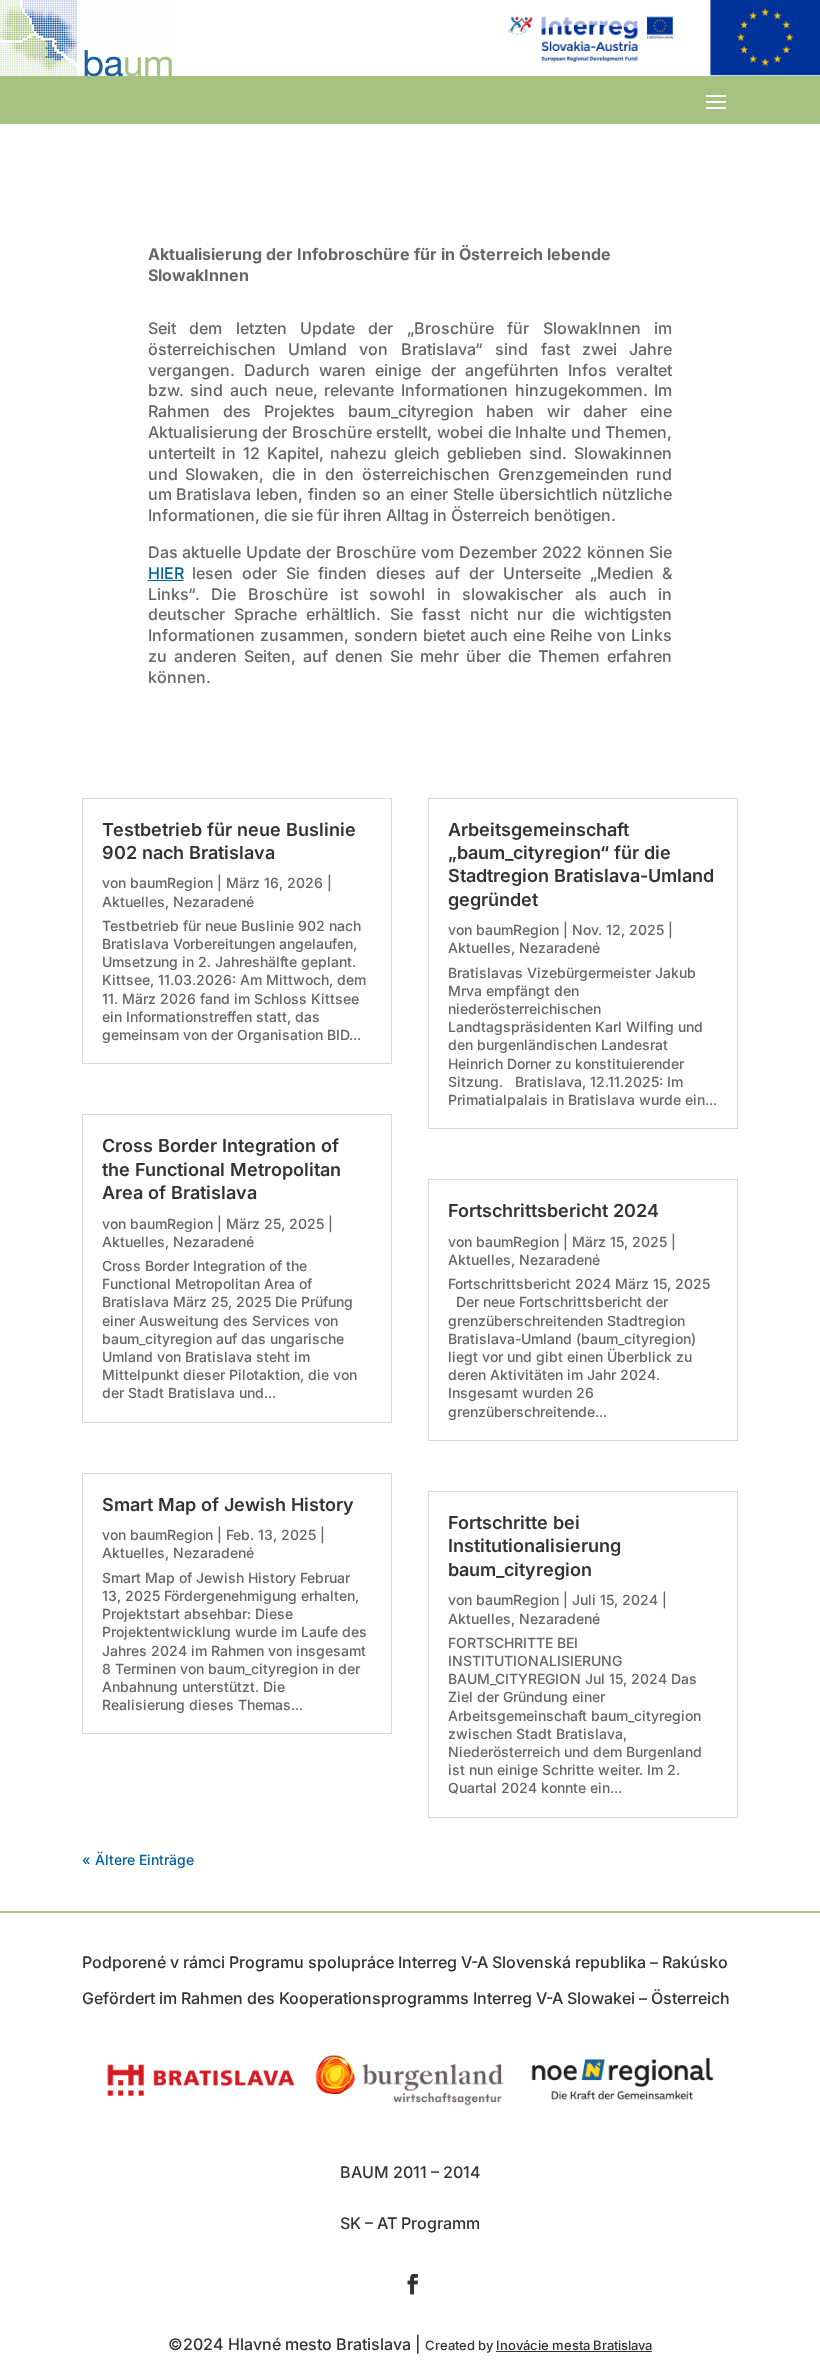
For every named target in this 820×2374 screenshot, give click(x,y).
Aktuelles (133, 901)
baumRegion (171, 882)
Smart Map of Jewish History (228, 1504)
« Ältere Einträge (138, 1859)
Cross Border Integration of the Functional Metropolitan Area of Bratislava (221, 1169)
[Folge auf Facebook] (413, 2284)
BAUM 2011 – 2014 (410, 2172)
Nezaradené (213, 901)
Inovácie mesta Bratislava (574, 2345)
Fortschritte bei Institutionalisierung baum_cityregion (534, 1546)
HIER (166, 573)
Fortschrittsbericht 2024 (553, 1210)
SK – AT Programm (410, 2223)
